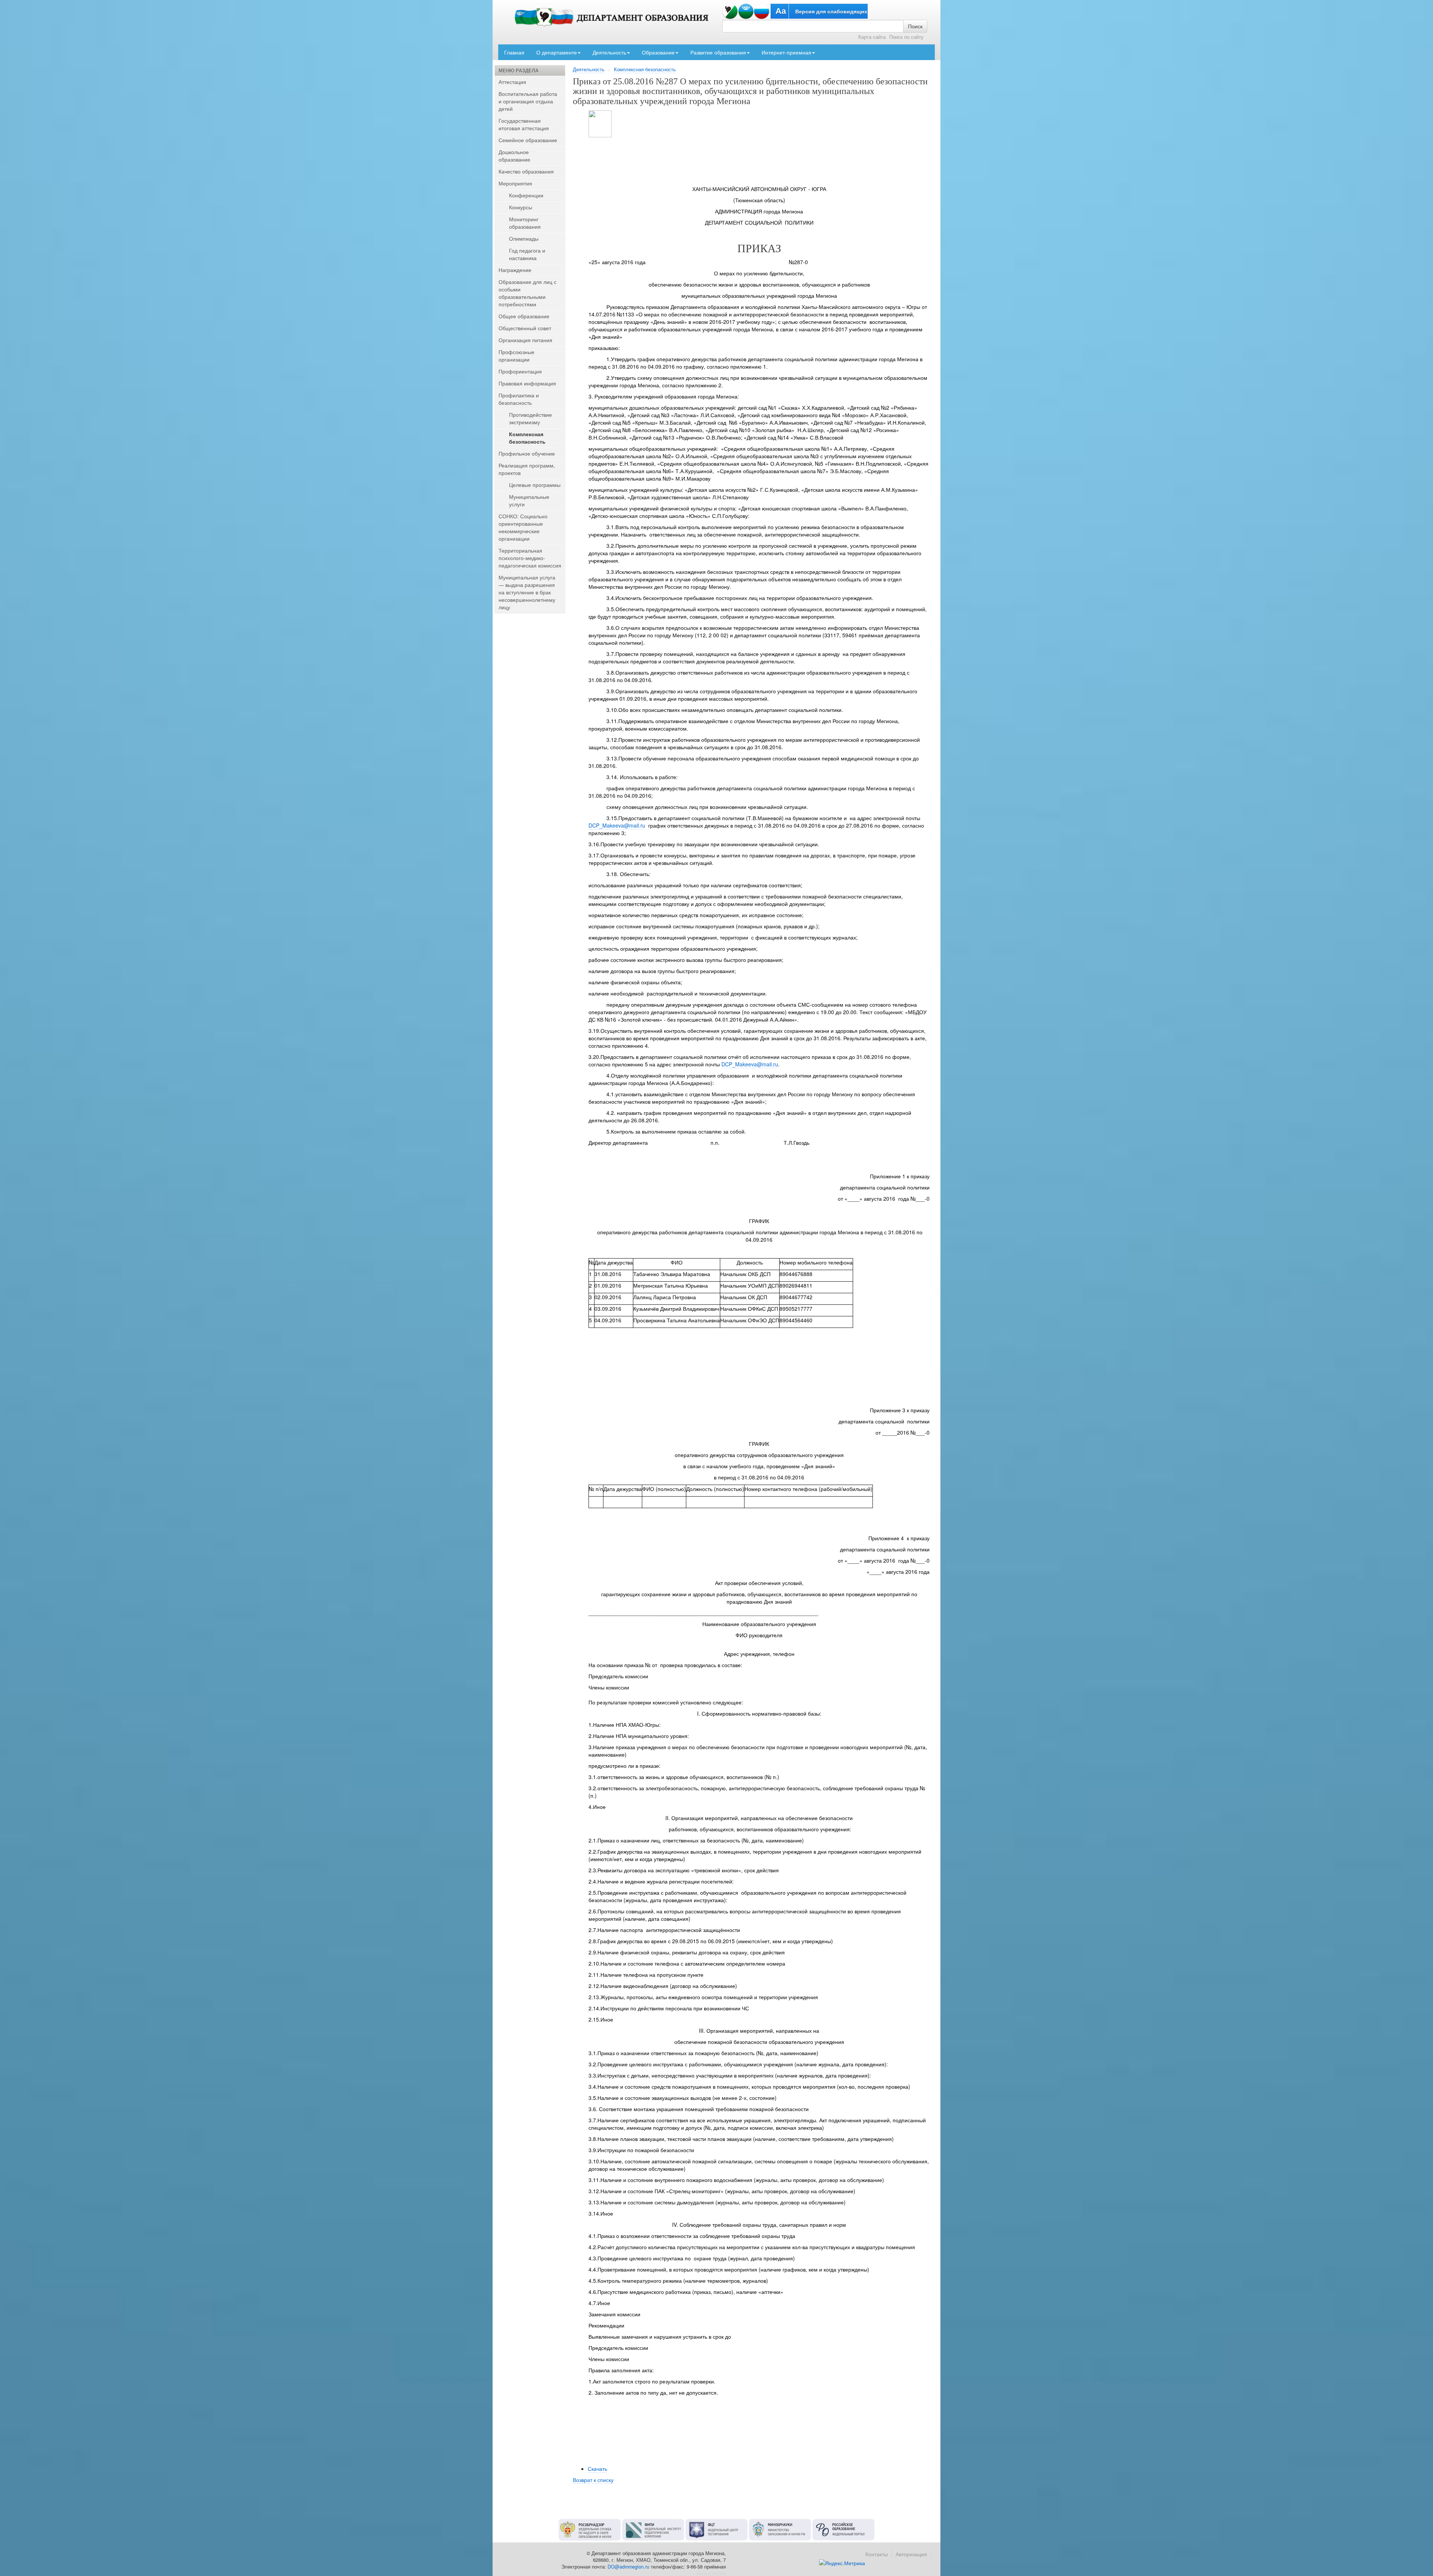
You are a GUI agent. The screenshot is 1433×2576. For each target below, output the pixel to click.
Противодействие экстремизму (530, 418)
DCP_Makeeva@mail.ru (617, 825)
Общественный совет (525, 328)
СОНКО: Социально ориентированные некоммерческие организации (523, 527)
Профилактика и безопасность (519, 399)
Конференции (526, 195)
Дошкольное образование (514, 156)
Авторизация (911, 2554)
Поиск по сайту (906, 37)
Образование (658, 52)
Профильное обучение (527, 453)
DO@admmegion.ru (628, 2567)
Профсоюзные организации (516, 356)
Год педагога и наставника (527, 254)
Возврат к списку (593, 2480)
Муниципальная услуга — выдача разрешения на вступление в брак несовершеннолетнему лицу (527, 592)
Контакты (877, 2554)
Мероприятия (515, 183)
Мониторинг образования (525, 223)
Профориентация (520, 371)
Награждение (515, 270)
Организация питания (525, 340)
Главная (514, 52)
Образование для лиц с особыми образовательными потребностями (527, 293)
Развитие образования (718, 52)
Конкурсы (521, 207)
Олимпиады (524, 238)
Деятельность (609, 52)
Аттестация (512, 82)
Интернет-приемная (786, 52)
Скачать (597, 2469)
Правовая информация (527, 383)
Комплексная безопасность (645, 69)
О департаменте (557, 52)
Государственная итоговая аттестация (524, 124)
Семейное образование (528, 140)
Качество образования (526, 171)
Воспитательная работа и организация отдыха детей (528, 101)
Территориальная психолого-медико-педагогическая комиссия (530, 558)
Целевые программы (535, 485)
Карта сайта (872, 37)
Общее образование (524, 316)
